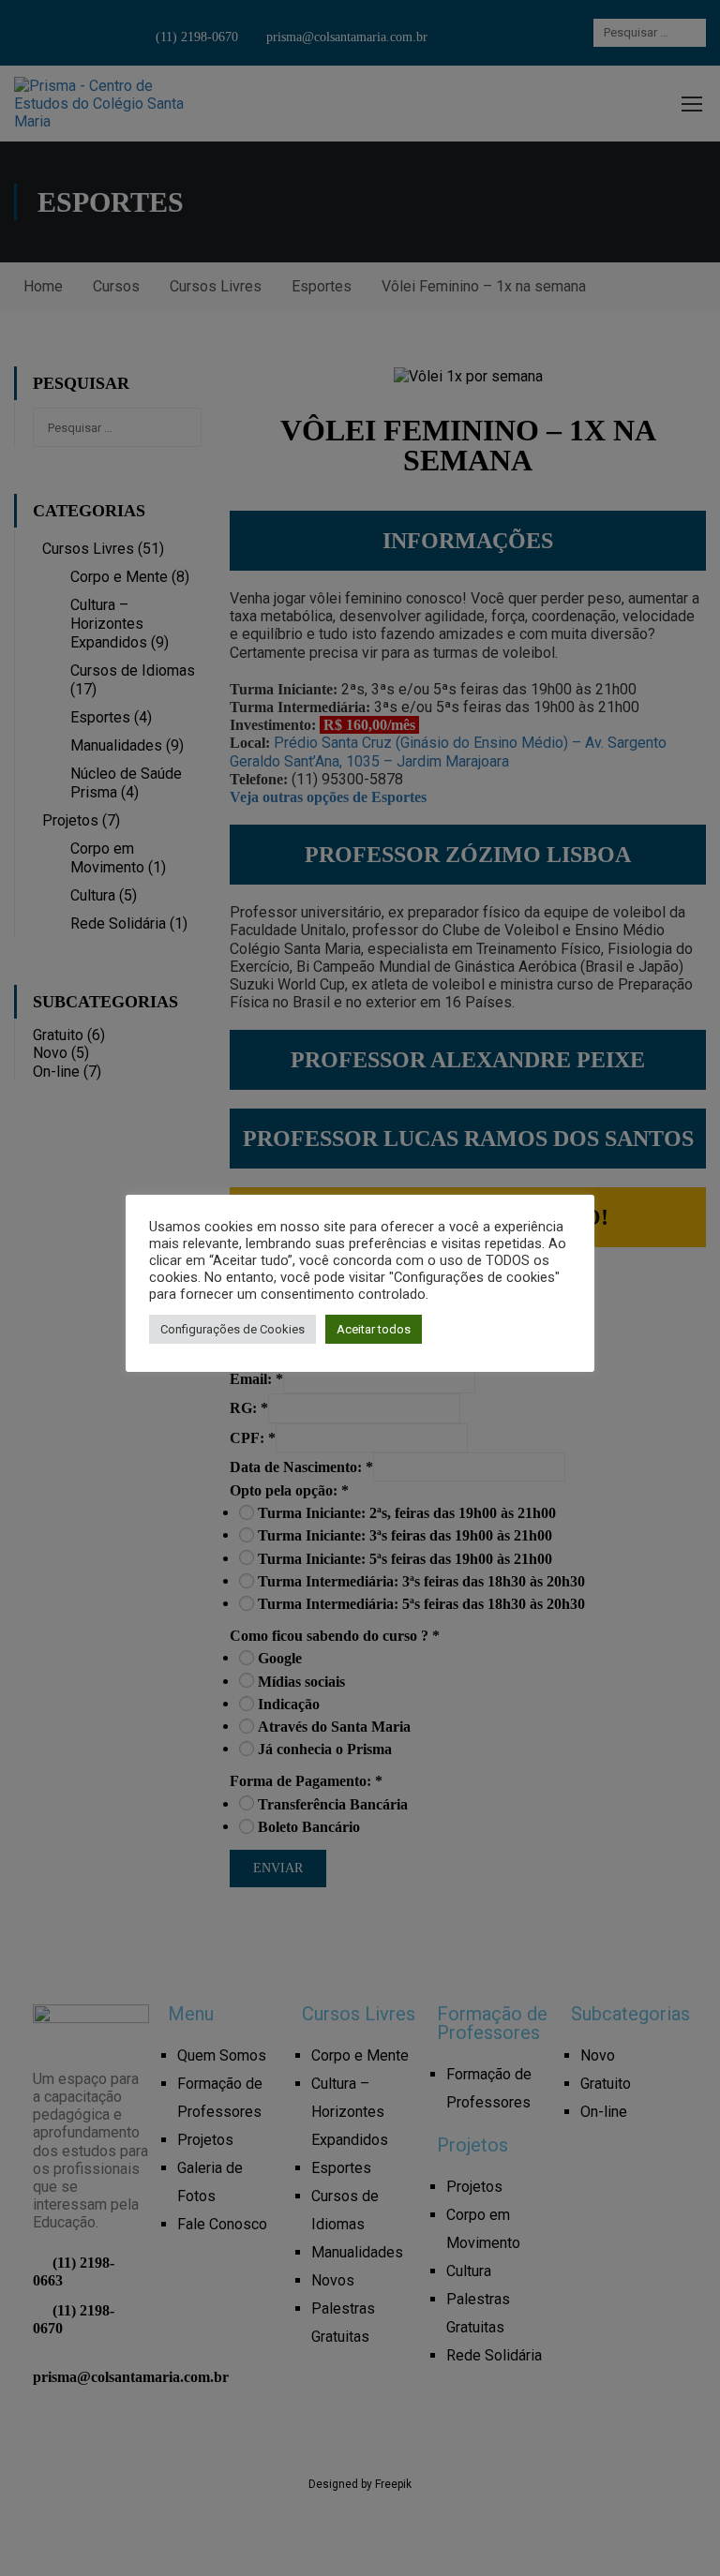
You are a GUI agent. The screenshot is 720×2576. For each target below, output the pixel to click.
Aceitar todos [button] (374, 1329)
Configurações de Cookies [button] (232, 1329)
